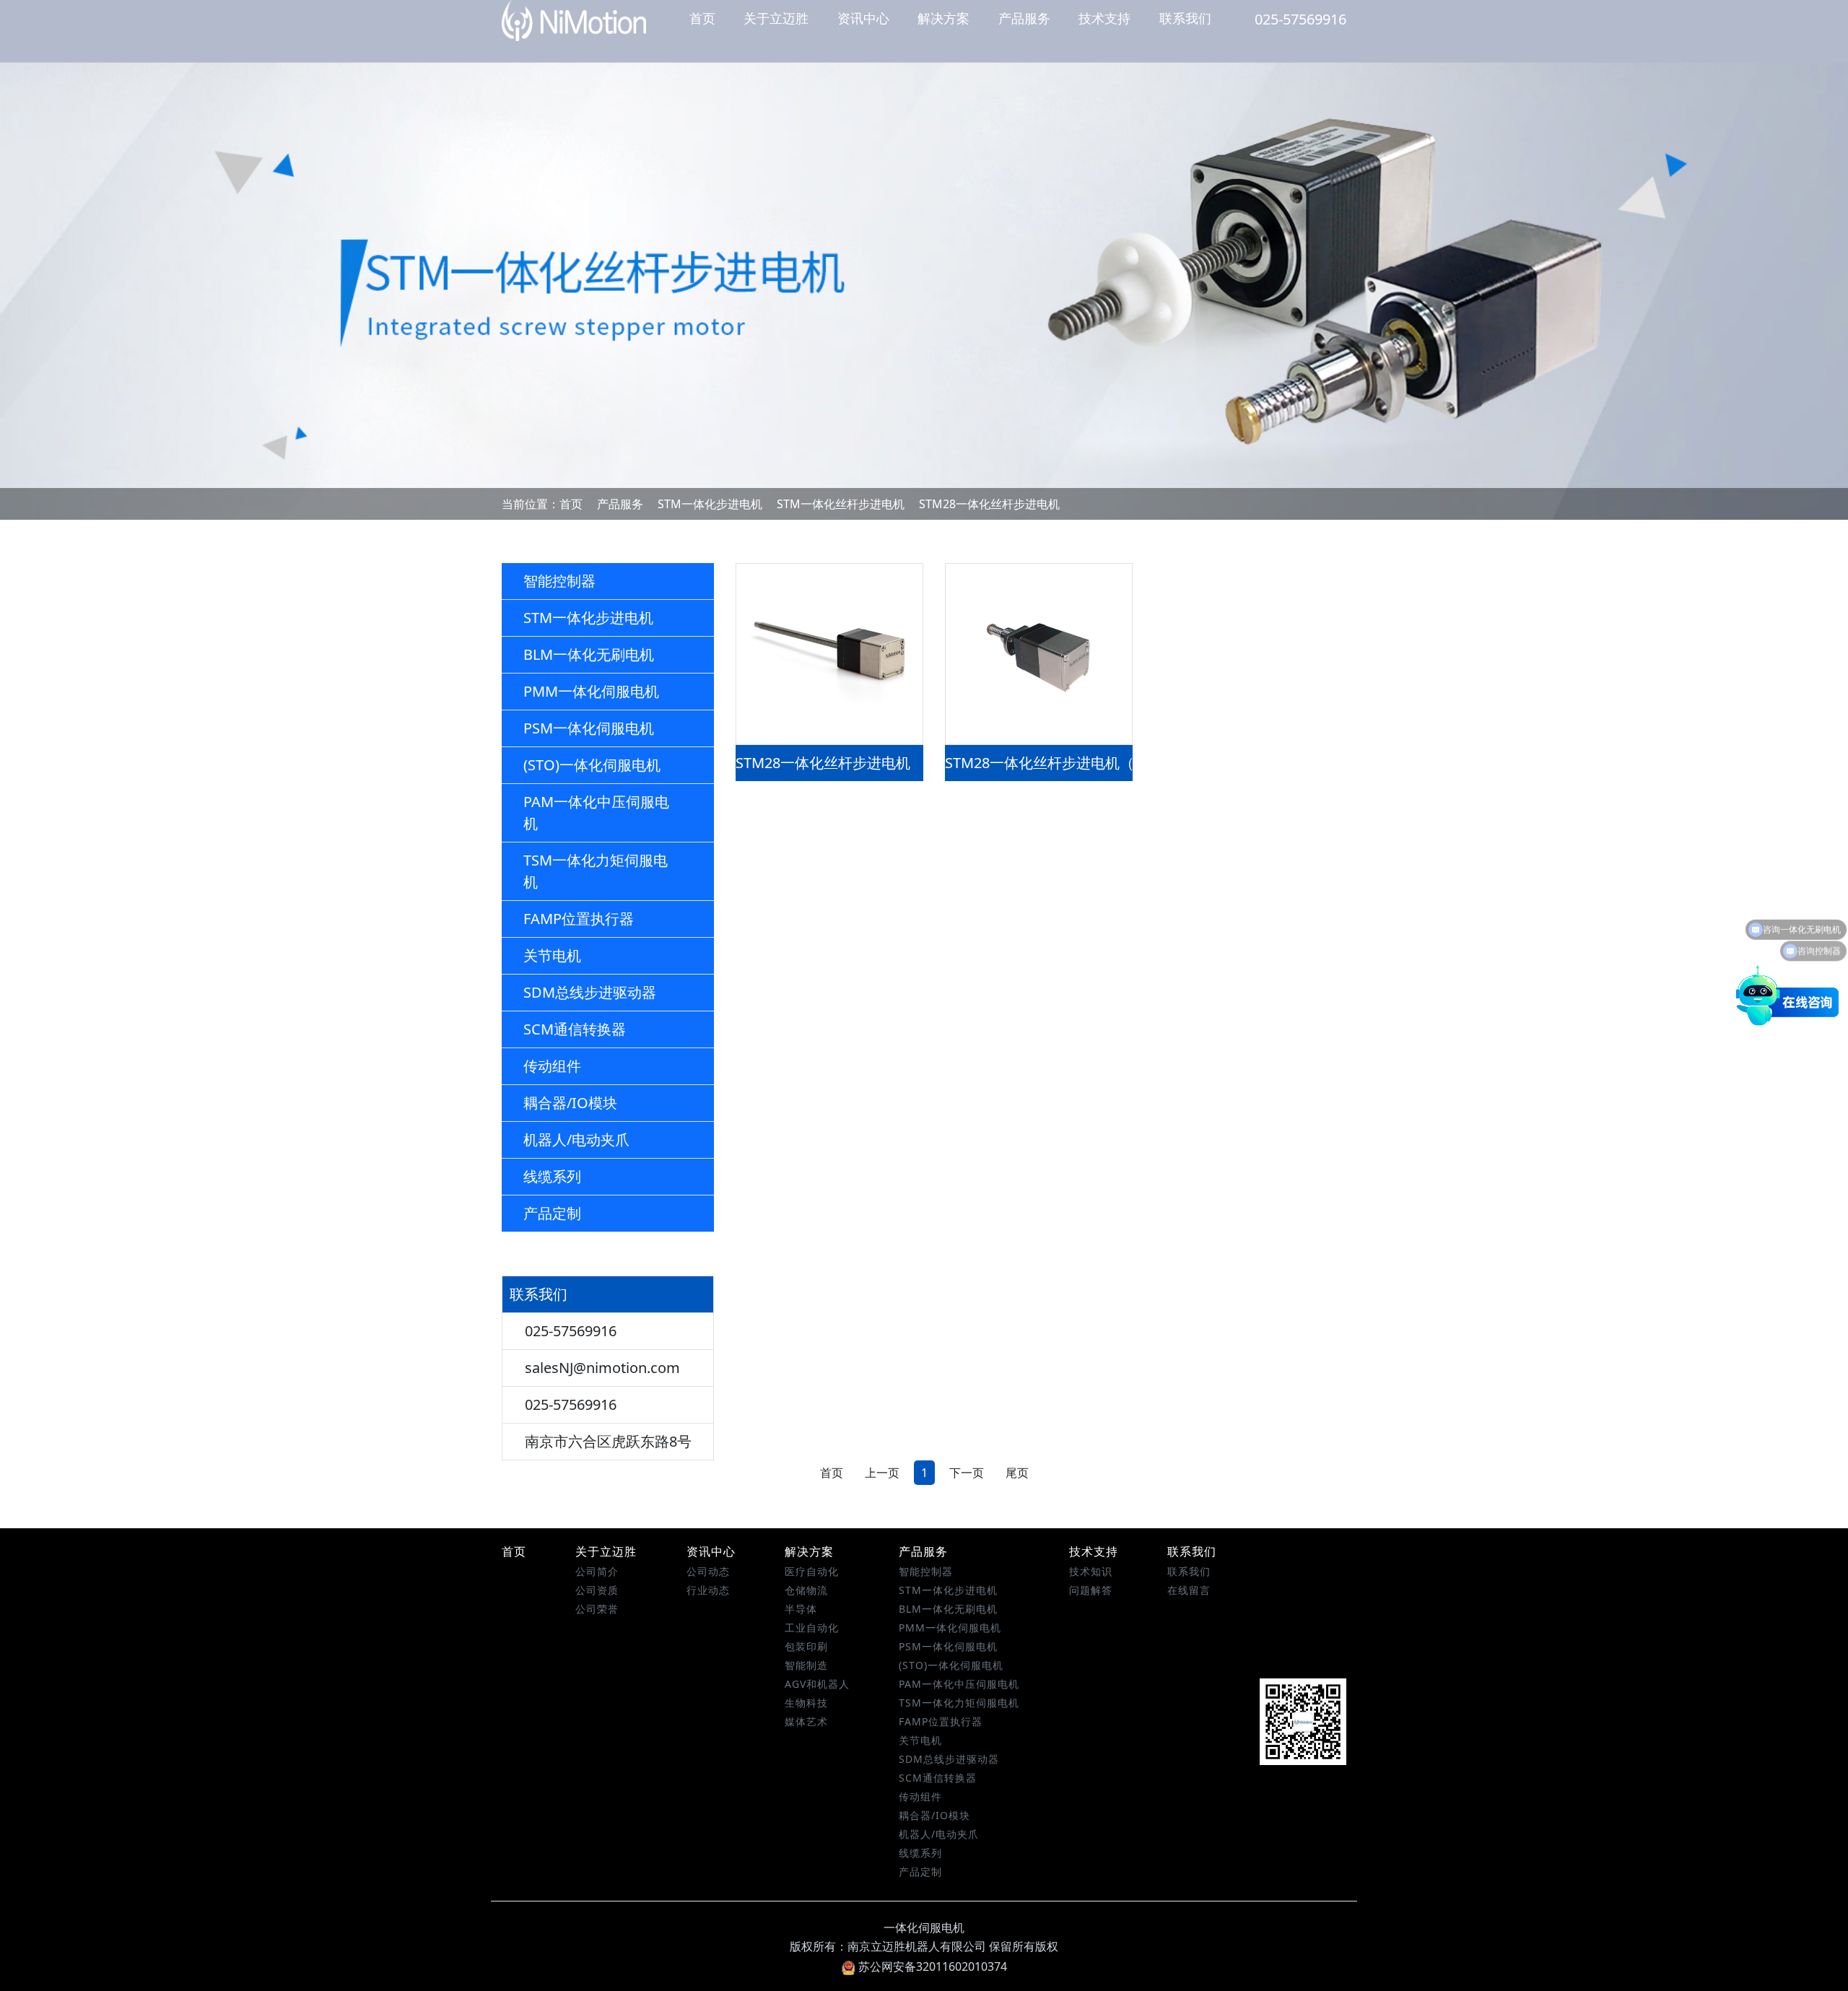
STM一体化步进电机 (710, 504)
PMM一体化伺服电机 (591, 691)
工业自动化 (812, 1628)
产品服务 (1024, 18)
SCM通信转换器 (575, 1029)
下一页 (967, 1473)
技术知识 (1091, 1571)
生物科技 (806, 1703)
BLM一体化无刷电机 (589, 654)
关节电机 (552, 955)
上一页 (882, 1473)
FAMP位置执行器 (579, 919)
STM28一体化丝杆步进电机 (989, 504)
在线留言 (1189, 1590)
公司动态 (708, 1571)
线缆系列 (552, 1176)
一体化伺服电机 (924, 1927)
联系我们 (1185, 18)
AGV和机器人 (817, 1684)
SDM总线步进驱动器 (590, 992)
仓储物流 (806, 1590)
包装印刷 (806, 1646)
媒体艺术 (806, 1721)
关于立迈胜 (776, 18)
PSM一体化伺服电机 (589, 728)
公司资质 (597, 1590)
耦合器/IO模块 (570, 1103)
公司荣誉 (597, 1609)
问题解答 (1091, 1590)
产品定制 (552, 1213)
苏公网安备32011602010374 (933, 1966)
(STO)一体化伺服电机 (592, 765)
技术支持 (1104, 18)
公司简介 (597, 1571)
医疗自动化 (812, 1571)
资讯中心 (863, 18)
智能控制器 (559, 581)
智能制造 (806, 1665)
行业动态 (708, 1590)
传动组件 (552, 1066)
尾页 (1017, 1473)
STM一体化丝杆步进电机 (841, 504)
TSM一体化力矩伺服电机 (596, 871)
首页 (702, 18)
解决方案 (943, 18)
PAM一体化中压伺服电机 (596, 812)
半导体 (801, 1609)
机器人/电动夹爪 (576, 1140)
